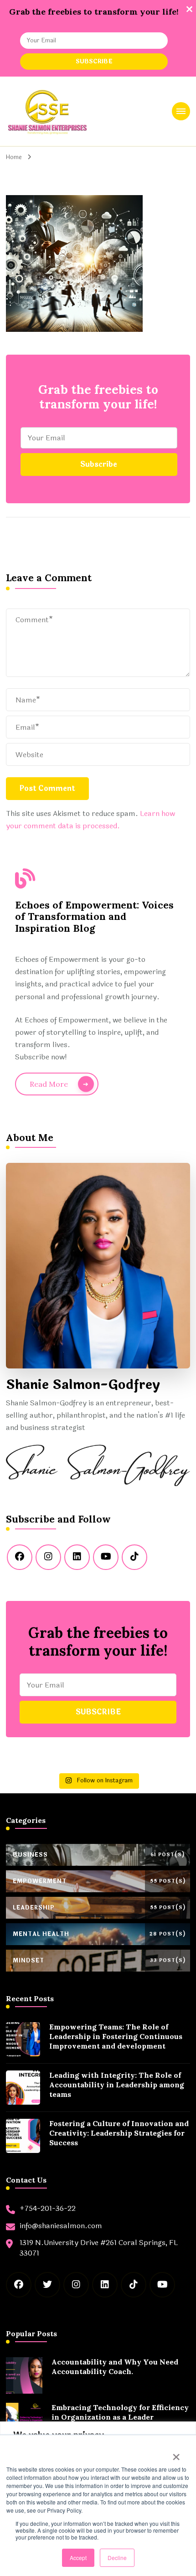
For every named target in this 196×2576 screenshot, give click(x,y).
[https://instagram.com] (48, 1557)
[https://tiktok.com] (134, 1557)
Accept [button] (78, 2558)
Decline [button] (117, 2558)
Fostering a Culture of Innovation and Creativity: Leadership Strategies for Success (119, 2133)
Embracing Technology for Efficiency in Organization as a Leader (120, 2412)
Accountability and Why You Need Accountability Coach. (115, 2367)
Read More (49, 1084)
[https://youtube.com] (106, 1557)
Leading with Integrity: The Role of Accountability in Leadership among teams (117, 2085)
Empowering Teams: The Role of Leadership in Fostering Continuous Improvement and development (116, 2036)
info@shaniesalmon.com (61, 2226)
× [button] (176, 2454)
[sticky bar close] (189, 9)
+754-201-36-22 (48, 2209)
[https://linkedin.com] (77, 1557)
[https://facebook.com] (20, 1557)
